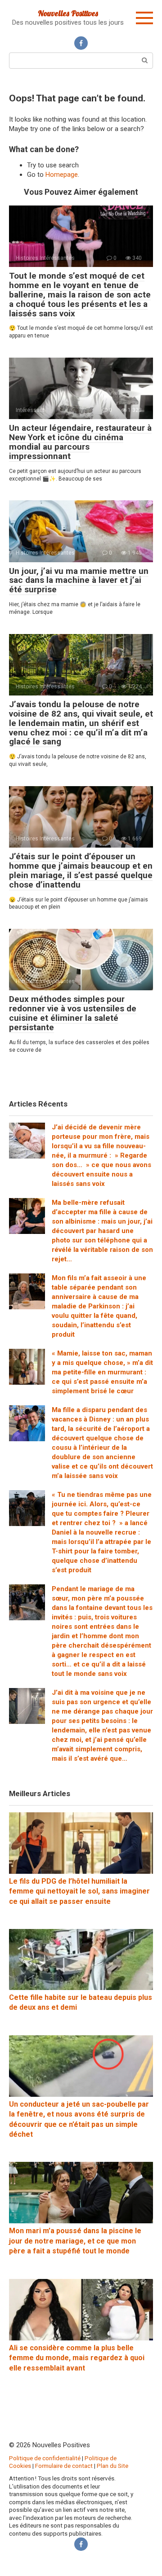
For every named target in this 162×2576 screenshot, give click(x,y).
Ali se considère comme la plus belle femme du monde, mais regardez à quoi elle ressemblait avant (77, 2358)
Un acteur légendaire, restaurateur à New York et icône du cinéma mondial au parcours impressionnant (80, 442)
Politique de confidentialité (45, 2458)
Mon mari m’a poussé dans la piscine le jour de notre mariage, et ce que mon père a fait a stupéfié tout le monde (75, 2241)
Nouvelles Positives (68, 13)
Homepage (62, 175)
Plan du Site (112, 2466)
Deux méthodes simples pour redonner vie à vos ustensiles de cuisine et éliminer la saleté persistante (73, 1013)
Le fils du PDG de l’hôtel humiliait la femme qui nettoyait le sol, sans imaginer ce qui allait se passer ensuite (79, 1891)
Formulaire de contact (64, 2466)
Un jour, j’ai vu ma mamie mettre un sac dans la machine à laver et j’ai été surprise (79, 580)
